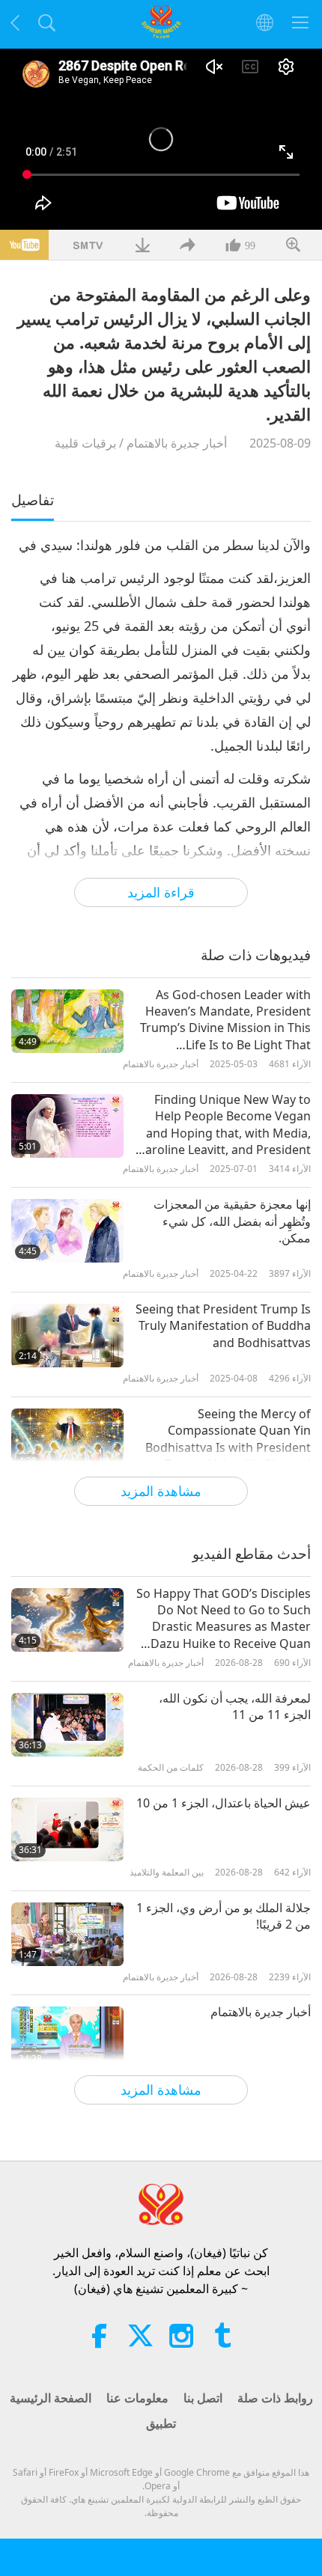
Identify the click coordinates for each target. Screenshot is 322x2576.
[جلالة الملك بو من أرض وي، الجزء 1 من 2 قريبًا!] (67, 1934)
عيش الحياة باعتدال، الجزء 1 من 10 (224, 1803)
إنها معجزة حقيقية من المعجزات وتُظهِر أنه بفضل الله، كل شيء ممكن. (232, 1221)
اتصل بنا (203, 2398)
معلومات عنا (137, 2398)
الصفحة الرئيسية (51, 2398)
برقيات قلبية (85, 443)
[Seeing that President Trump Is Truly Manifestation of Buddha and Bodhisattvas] (67, 1336)
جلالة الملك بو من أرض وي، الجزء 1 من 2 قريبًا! (224, 1916)
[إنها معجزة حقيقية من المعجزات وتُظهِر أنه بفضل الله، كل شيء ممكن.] (67, 1231)
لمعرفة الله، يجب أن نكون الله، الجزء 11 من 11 (235, 1706)
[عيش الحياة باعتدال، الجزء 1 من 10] (67, 1829)
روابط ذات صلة (275, 2398)
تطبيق (161, 2423)
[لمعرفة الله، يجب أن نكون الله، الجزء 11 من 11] (67, 1725)
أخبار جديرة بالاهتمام (177, 443)
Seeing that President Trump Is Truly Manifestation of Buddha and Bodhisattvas (223, 1326)
